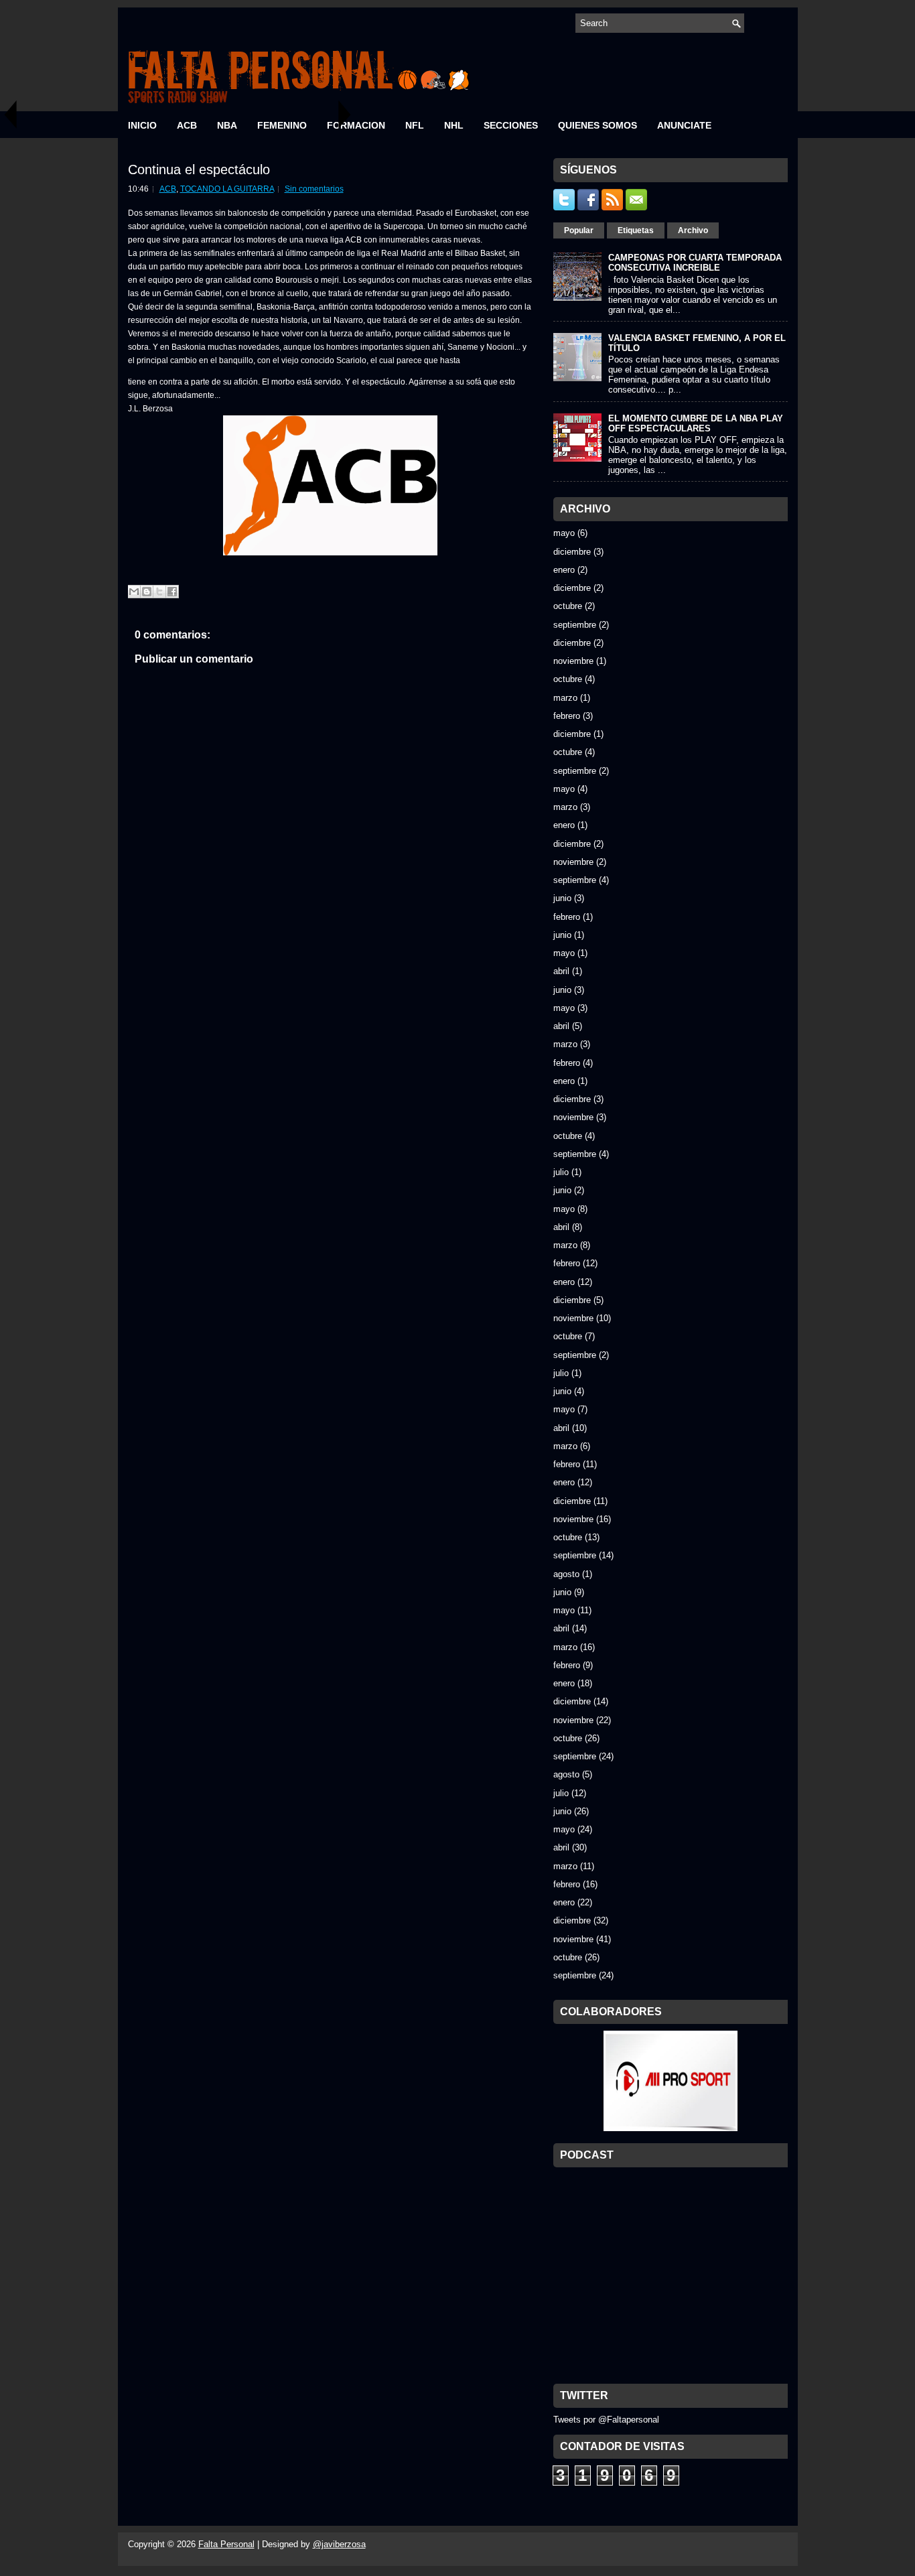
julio (561, 1172)
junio (562, 898)
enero (564, 570)
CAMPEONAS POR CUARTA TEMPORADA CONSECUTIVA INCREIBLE (695, 263)
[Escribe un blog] (147, 592)
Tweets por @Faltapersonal (606, 2420)
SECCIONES (511, 125)
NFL (415, 125)
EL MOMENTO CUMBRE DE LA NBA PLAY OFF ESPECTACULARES (696, 423)
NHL (454, 125)
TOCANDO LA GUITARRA (227, 189)
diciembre (572, 552)
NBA (227, 125)
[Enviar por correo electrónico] (134, 592)
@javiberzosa (339, 2544)
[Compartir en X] (159, 592)
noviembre (573, 661)
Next (345, 114)
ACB (187, 125)
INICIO (142, 125)
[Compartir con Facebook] (172, 592)
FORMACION (356, 125)
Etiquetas (636, 230)
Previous (10, 114)
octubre (568, 606)
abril (561, 971)
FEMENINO (282, 125)
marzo (565, 698)
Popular (579, 230)
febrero (567, 716)
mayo (564, 533)
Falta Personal (226, 2544)
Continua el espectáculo (199, 170)
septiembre (575, 625)
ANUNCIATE (684, 125)
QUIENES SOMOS (597, 125)
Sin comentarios (314, 189)
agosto (566, 1574)
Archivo (693, 230)
